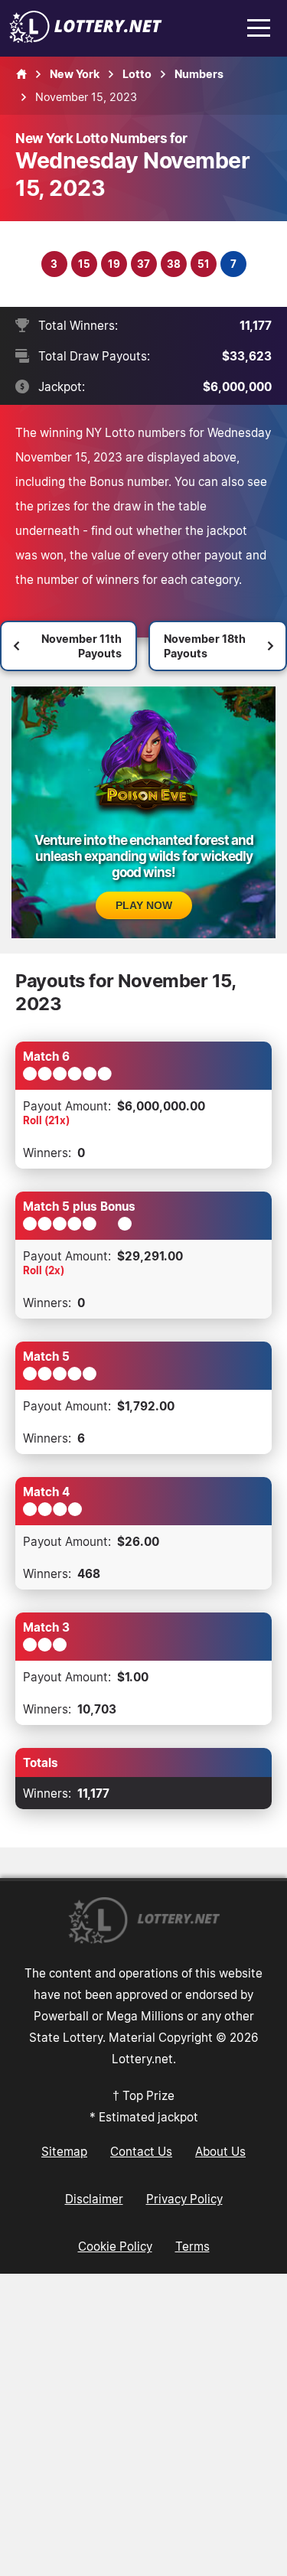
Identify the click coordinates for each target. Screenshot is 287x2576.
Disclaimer (94, 2199)
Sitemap (64, 2151)
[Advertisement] (143, 2425)
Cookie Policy (115, 2246)
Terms (192, 2246)
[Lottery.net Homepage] (21, 74)
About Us (220, 2151)
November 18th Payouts (205, 646)
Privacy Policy (184, 2199)
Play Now (144, 905)
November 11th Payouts (82, 646)
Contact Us (141, 2151)
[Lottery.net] (86, 38)
